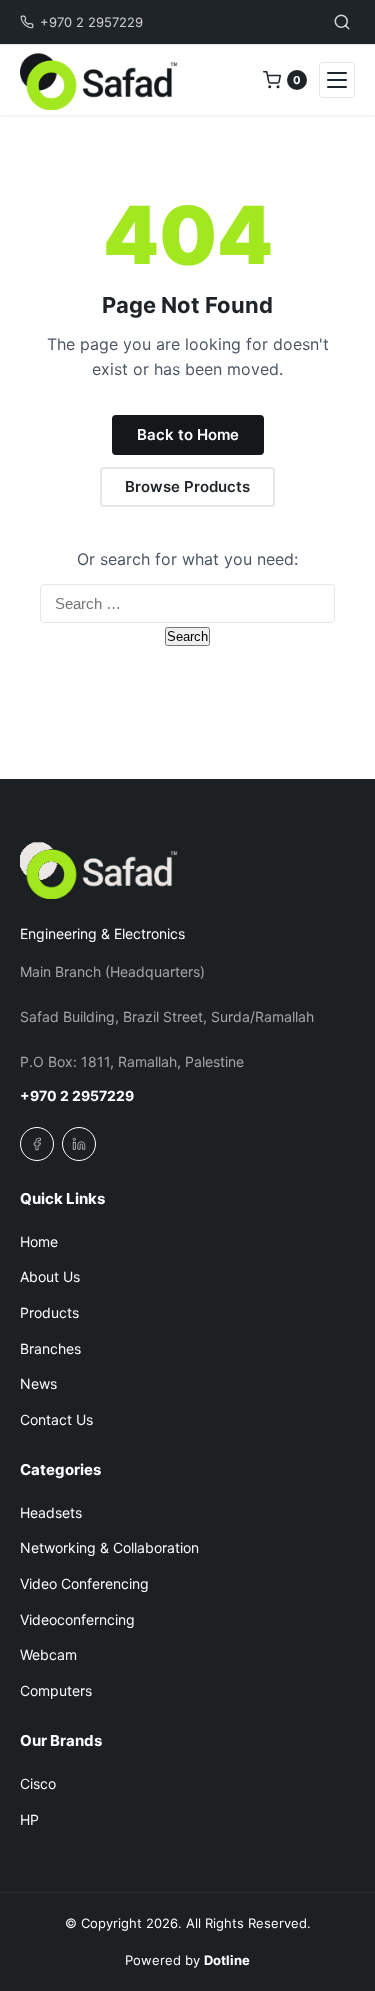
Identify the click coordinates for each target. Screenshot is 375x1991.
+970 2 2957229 (91, 22)
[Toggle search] (342, 22)
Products (49, 1312)
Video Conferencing (84, 1583)
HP (29, 1819)
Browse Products (187, 486)
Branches (50, 1348)
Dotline (227, 1960)
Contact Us (56, 1419)
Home (39, 1241)
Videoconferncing (77, 1619)
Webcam (48, 1654)
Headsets (51, 1512)
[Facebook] (37, 1144)
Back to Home (188, 434)
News (38, 1383)
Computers (56, 1690)
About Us (50, 1276)
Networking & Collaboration (109, 1547)
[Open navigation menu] (337, 80)
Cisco (38, 1783)
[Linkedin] (79, 1144)
